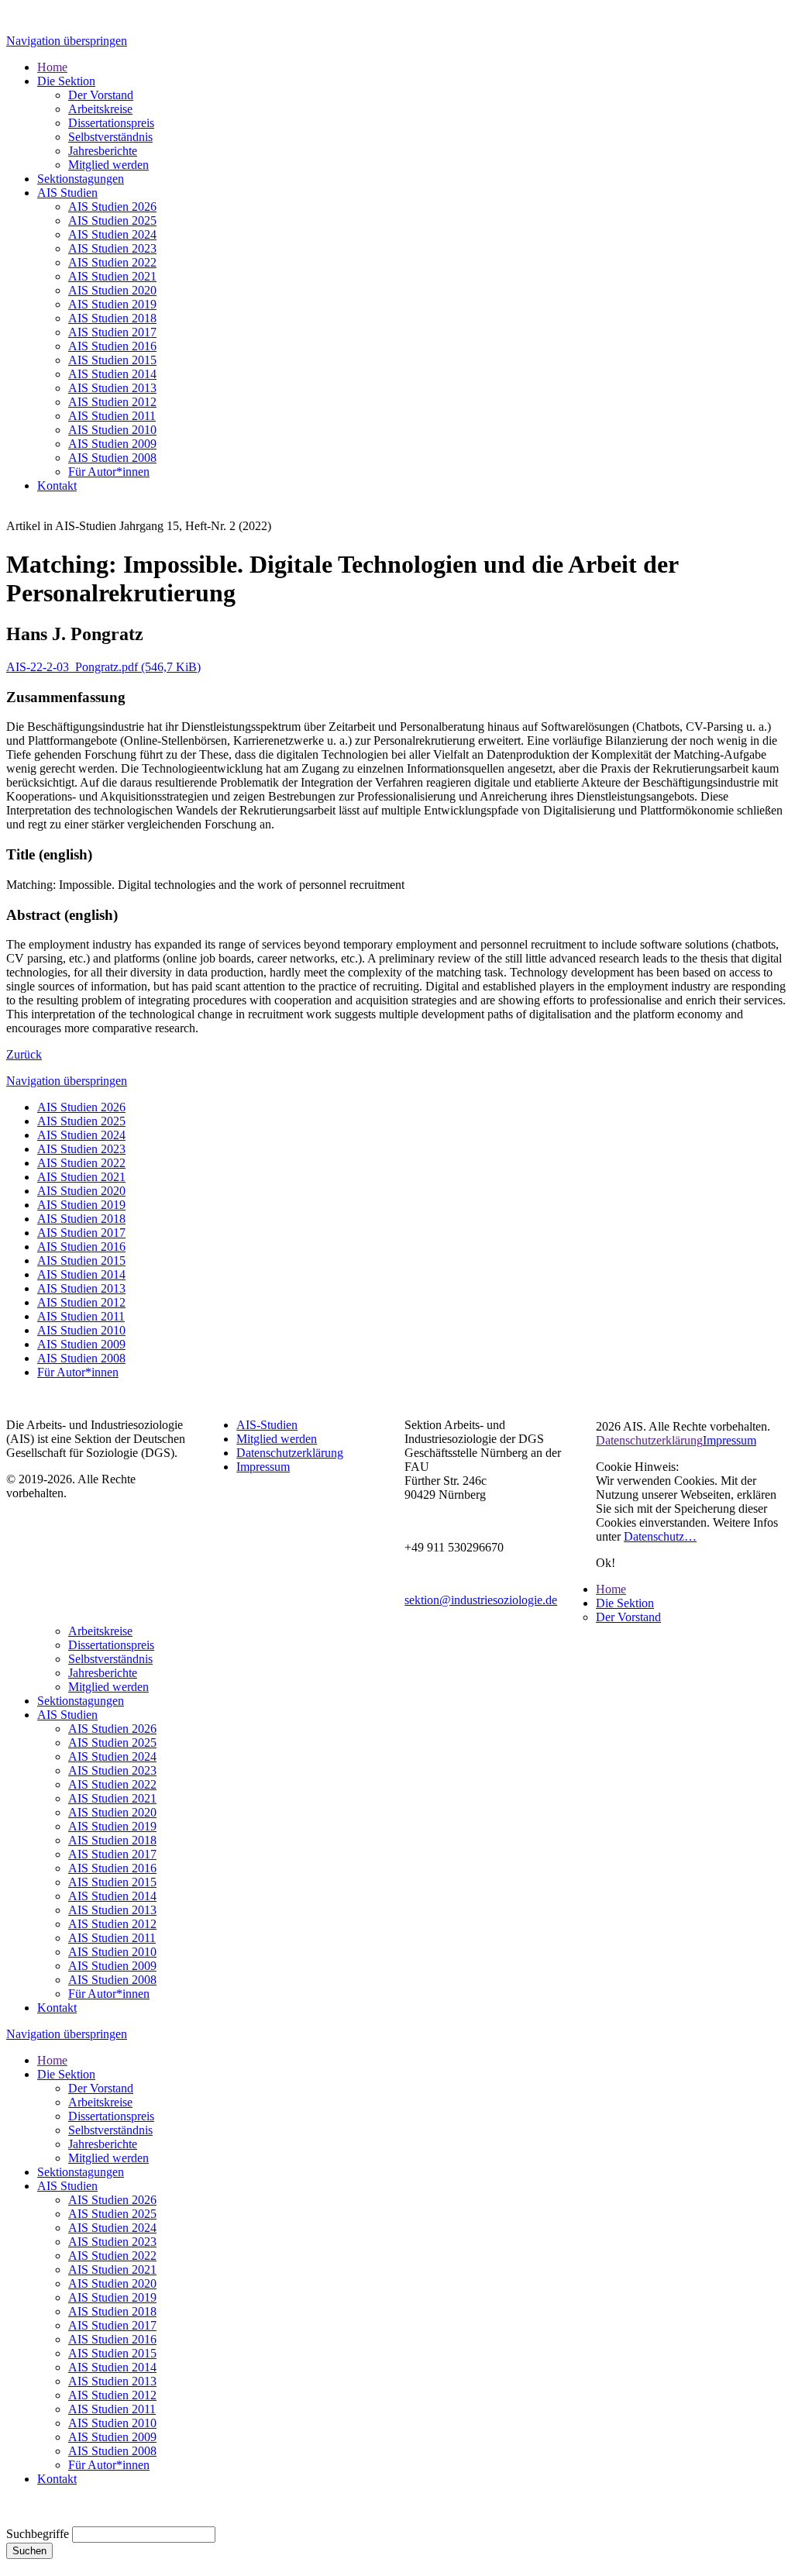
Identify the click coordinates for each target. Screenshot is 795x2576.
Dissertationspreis (111, 1645)
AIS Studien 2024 (81, 1135)
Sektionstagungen (81, 1701)
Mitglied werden (277, 1439)
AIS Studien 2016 (81, 1247)
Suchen (29, 2551)
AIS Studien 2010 (81, 1330)
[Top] (11, 2519)
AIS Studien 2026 (81, 1107)
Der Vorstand (628, 1617)
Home (611, 1589)
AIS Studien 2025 (81, 1121)
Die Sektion (625, 1603)
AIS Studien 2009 (81, 1344)
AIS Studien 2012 (81, 1302)
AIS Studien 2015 (81, 1260)
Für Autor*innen (78, 1372)
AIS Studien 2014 (81, 1274)
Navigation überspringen (67, 41)
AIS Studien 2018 (81, 1219)
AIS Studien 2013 (81, 1288)
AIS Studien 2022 (81, 1163)
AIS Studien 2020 (81, 1191)
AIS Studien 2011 (81, 1316)
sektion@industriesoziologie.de (481, 1600)
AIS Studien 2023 (81, 1149)
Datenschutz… (660, 1536)
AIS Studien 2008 (81, 1358)
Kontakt (57, 2008)
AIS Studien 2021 (81, 1177)
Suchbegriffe (38, 2534)
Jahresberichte (103, 1673)
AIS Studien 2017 (81, 1233)
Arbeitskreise (100, 1631)
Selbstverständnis (110, 1659)
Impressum (263, 1467)
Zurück (24, 1054)
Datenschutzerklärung (290, 1453)
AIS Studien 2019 (81, 1205)
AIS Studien (67, 1715)
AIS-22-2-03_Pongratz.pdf (103, 667)
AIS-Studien (267, 1425)
